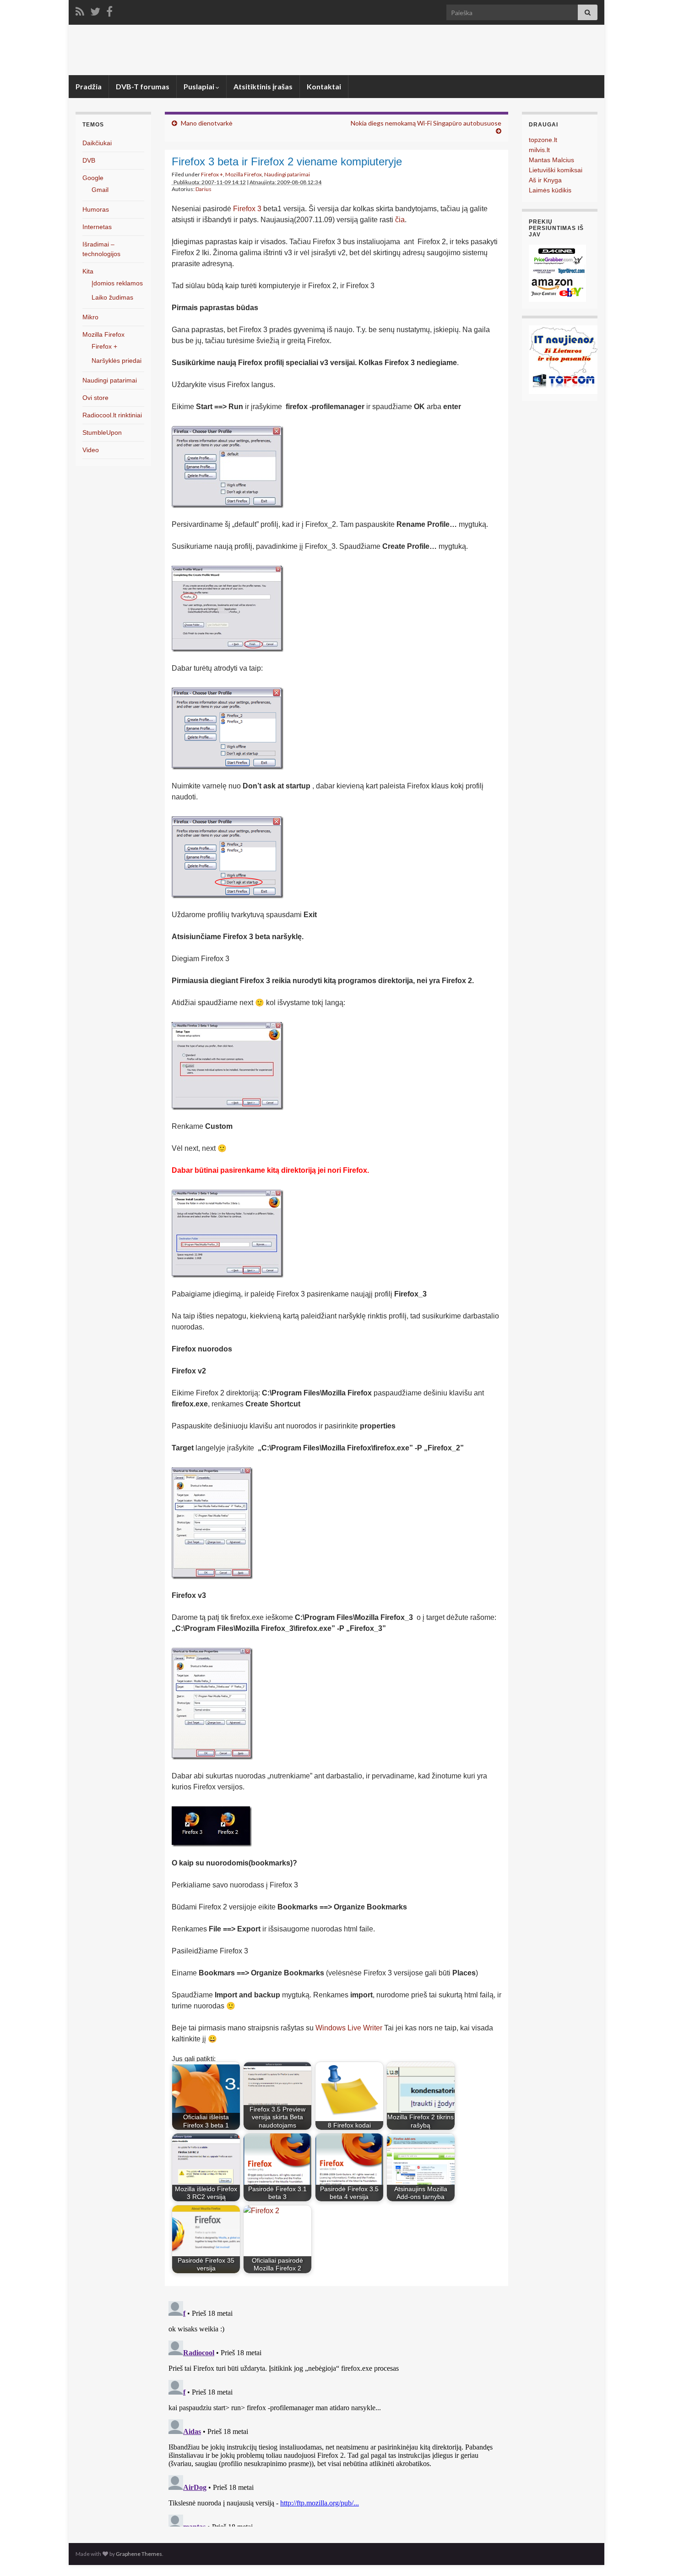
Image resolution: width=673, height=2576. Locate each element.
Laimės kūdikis (550, 190)
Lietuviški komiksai (556, 170)
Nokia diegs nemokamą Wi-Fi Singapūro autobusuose (426, 123)
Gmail (100, 190)
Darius (204, 189)
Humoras (96, 209)
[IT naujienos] (563, 359)
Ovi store (95, 398)
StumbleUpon (102, 432)
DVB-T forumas (143, 86)
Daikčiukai (97, 143)
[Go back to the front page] (336, 50)
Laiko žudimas (112, 297)
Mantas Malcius (551, 160)
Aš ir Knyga (545, 180)
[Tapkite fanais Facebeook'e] (109, 10)
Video (91, 450)
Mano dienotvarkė (207, 123)
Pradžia (89, 86)
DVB (89, 160)
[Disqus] (336, 2412)
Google (93, 178)
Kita (88, 271)
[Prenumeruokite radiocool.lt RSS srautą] (80, 10)
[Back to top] (652, 2555)
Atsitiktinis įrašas (263, 86)
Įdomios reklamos (117, 283)
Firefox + (212, 174)
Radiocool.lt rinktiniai (112, 415)
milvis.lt (539, 150)
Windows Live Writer (349, 2028)
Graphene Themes (139, 2554)
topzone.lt (543, 140)
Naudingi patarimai (287, 174)
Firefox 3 (247, 209)
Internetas (97, 227)
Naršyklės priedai (117, 361)
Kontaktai (324, 86)
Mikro (90, 317)
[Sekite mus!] (95, 10)
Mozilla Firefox (244, 174)
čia (400, 220)
